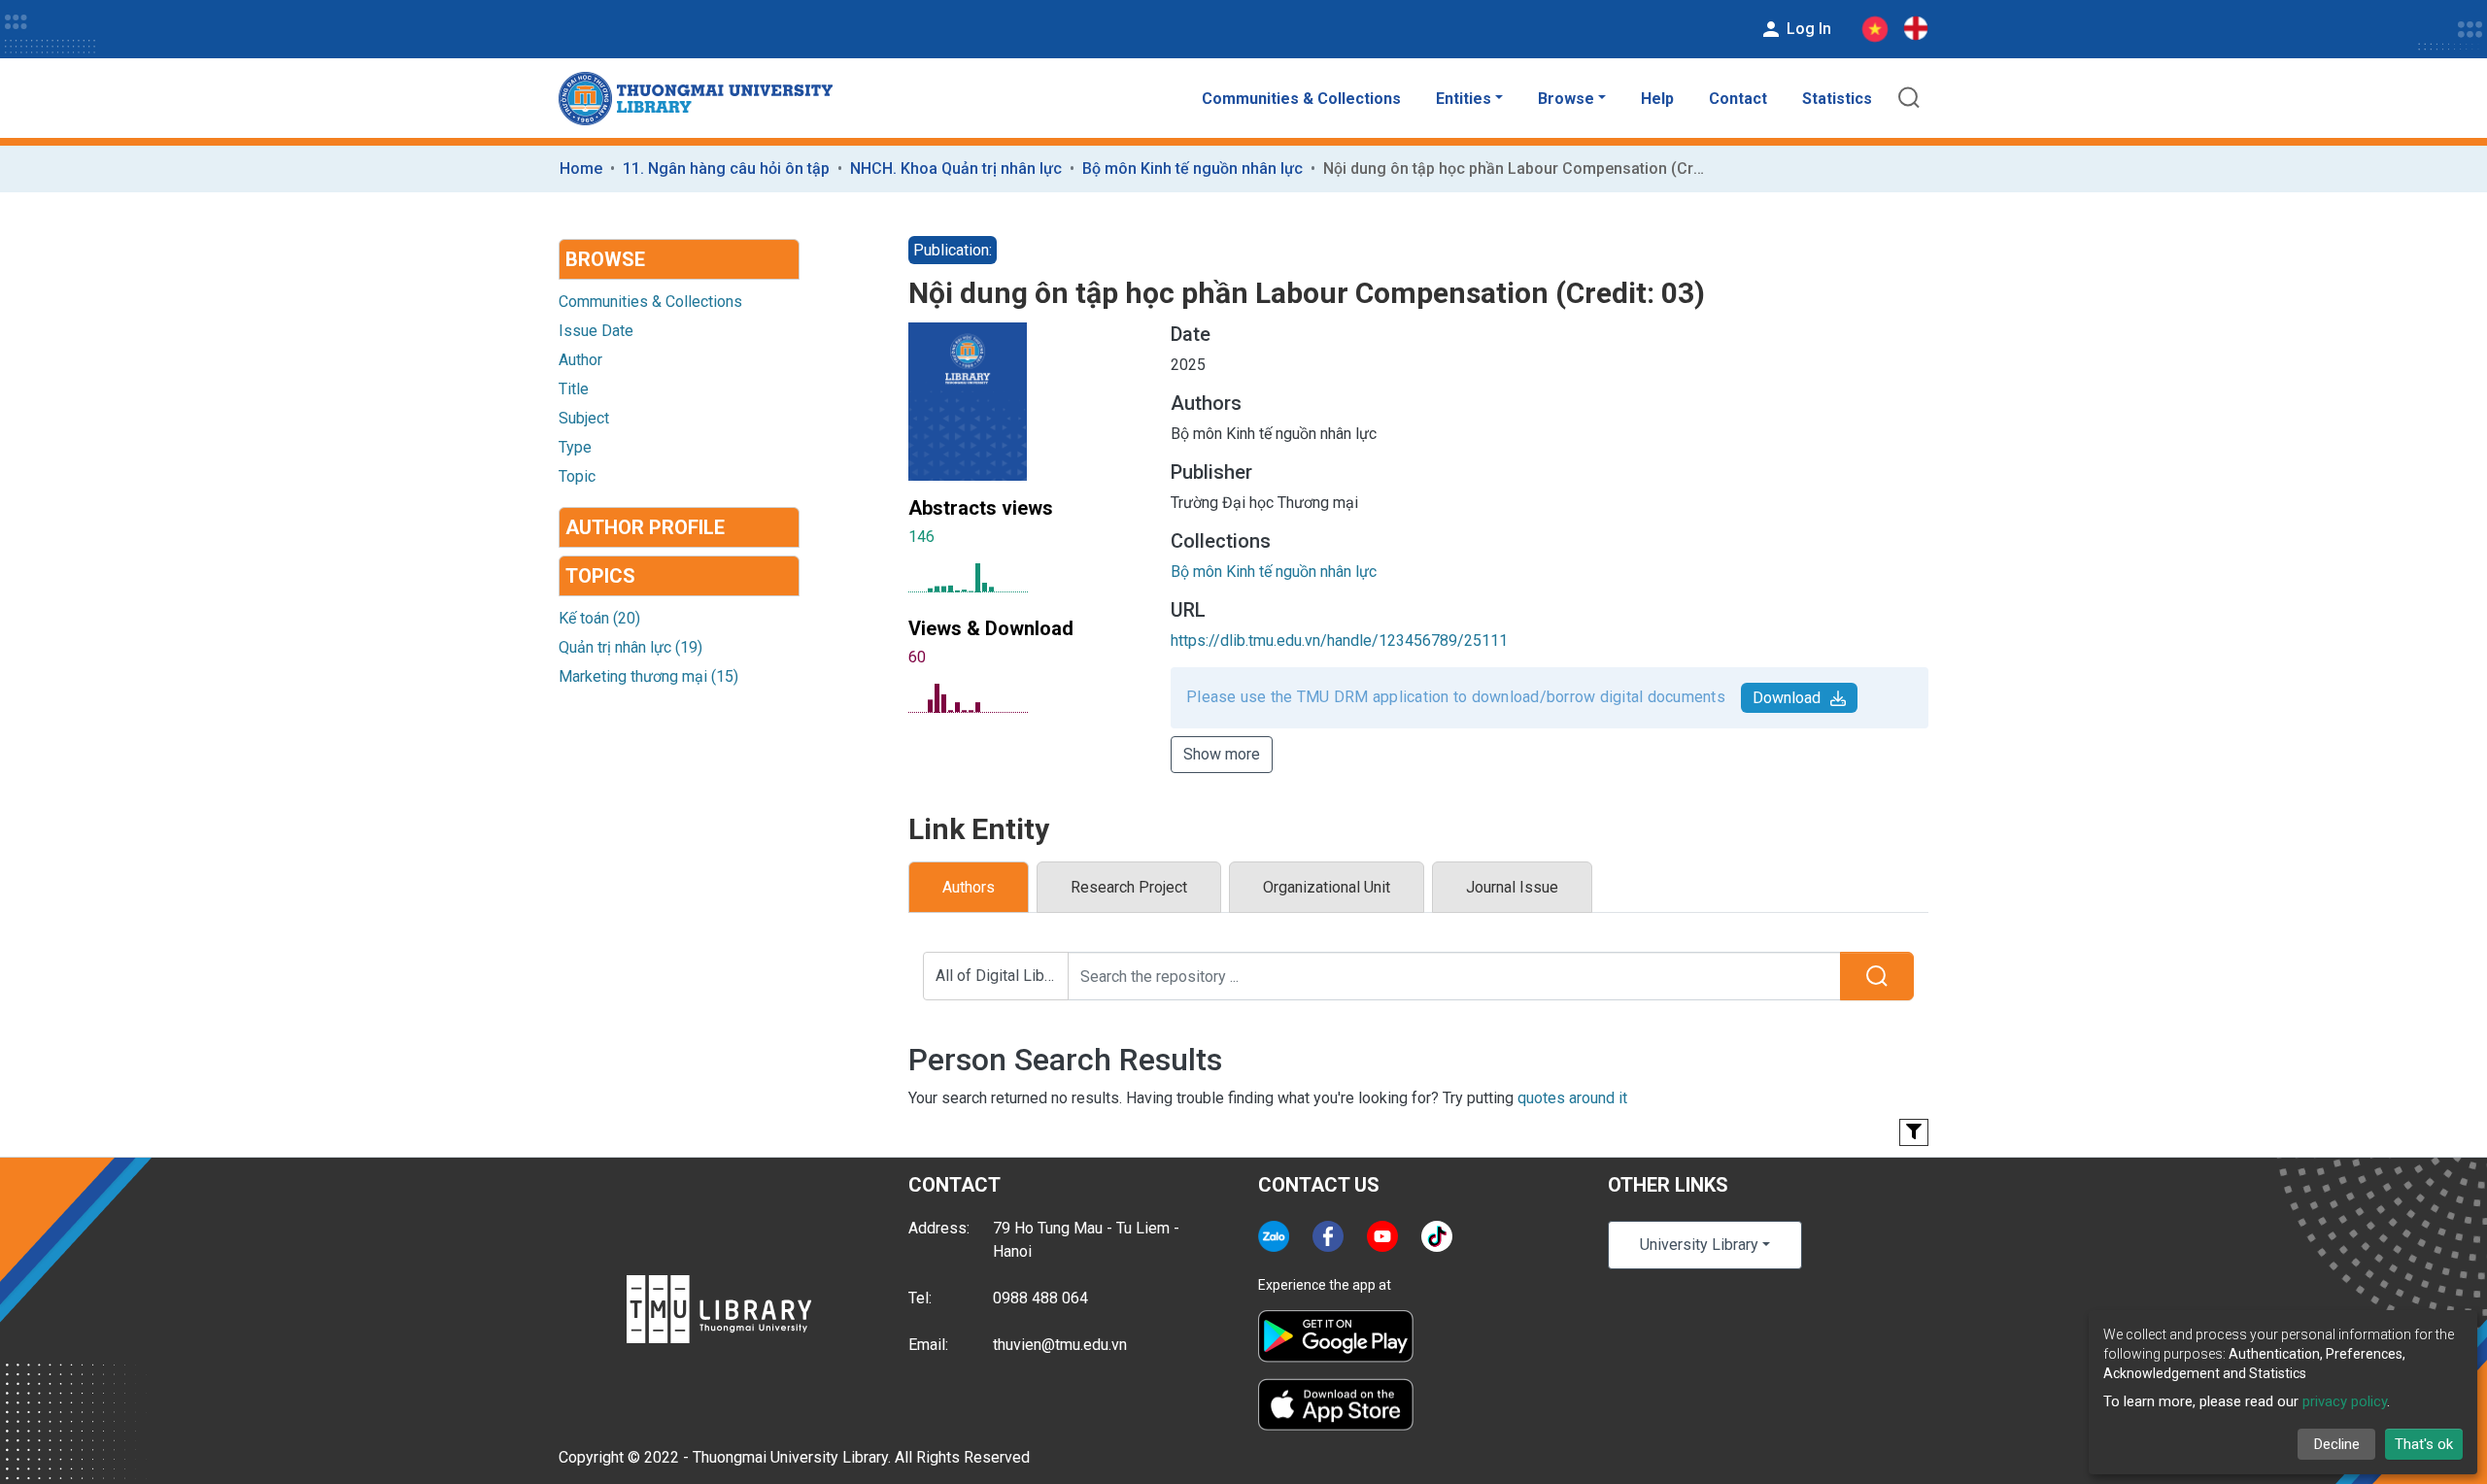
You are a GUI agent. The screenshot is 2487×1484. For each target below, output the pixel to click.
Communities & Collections (1301, 99)
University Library (1699, 1245)
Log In (1807, 29)
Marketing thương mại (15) (648, 676)
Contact (1738, 99)
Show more (1222, 754)
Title (574, 389)
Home (581, 169)
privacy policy (2345, 1401)
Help (1657, 99)
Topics (600, 576)
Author (580, 360)
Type (575, 447)
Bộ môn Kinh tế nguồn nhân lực (1192, 169)
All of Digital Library (1002, 976)
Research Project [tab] (1129, 887)
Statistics (1837, 99)
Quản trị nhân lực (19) (630, 647)
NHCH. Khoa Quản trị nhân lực (956, 169)
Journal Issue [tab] (1512, 887)
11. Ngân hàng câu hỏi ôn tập (726, 169)
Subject (584, 418)
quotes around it (1572, 1098)
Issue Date (596, 331)
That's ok (2424, 1444)
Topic (577, 476)
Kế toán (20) (599, 618)
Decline (2337, 1444)
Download (1787, 698)
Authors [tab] (969, 887)
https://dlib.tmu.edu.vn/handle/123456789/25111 (1339, 641)
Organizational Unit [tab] (1327, 887)
